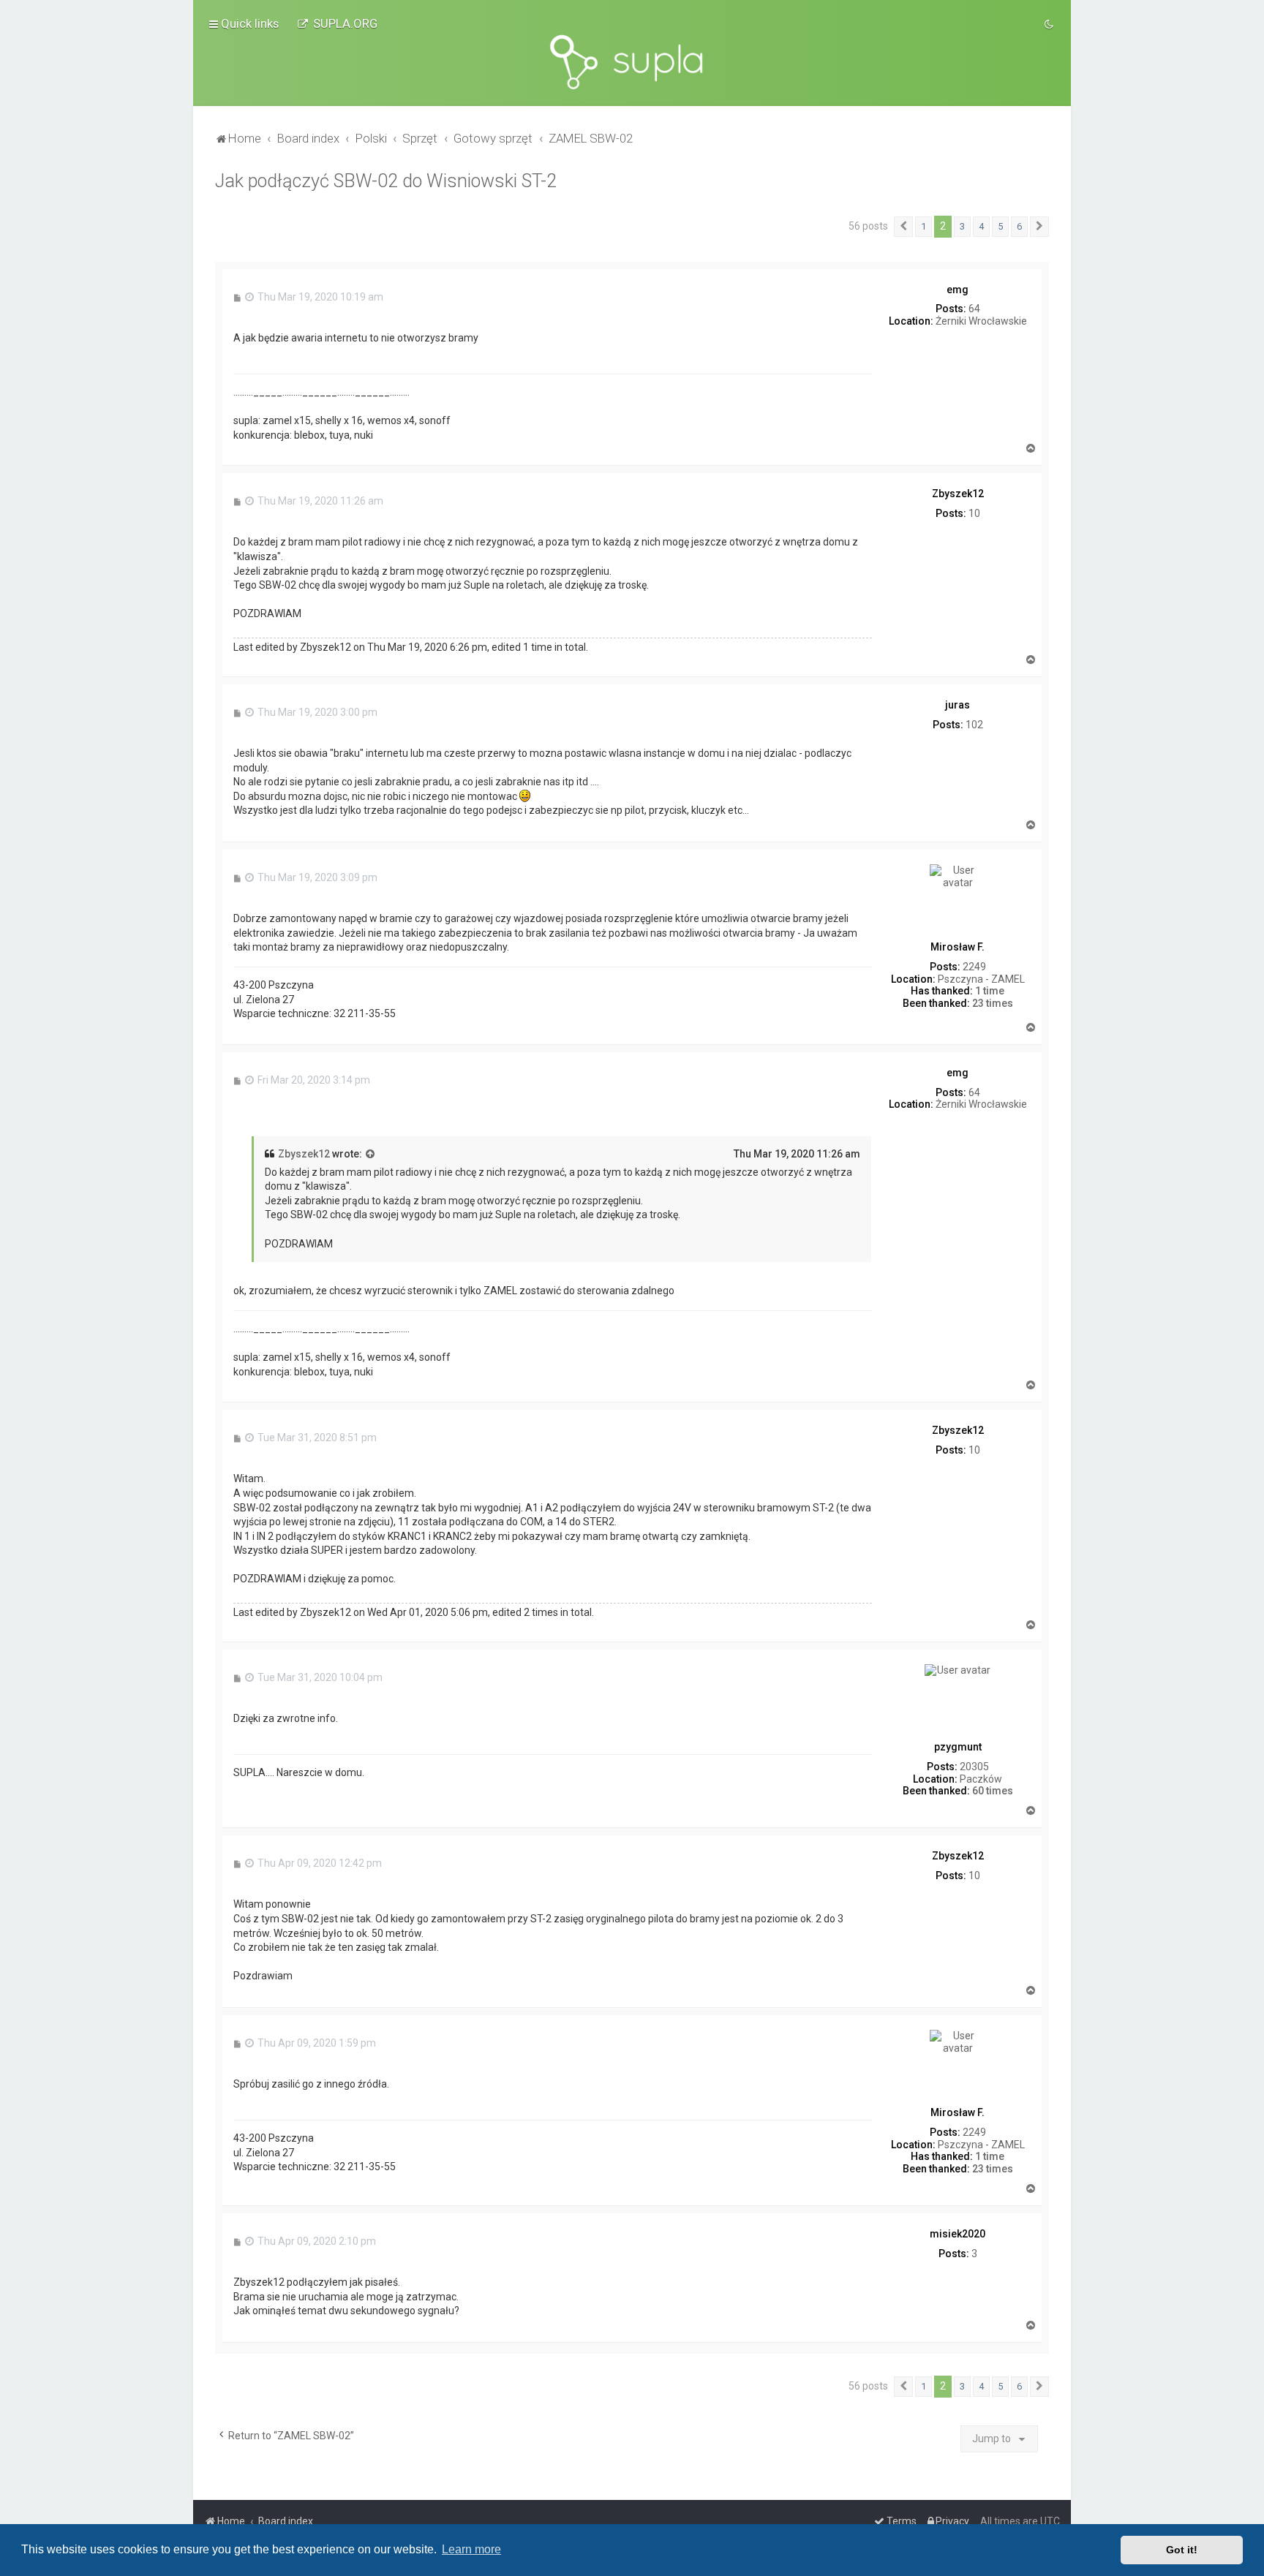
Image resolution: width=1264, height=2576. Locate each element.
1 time (990, 991)
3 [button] (962, 226)
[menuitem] (337, 23)
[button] (903, 227)
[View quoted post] (371, 1155)
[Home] (632, 62)
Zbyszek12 (304, 1154)
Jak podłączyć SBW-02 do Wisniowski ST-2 (386, 181)
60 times (993, 1791)
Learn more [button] (471, 2549)
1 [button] (923, 226)
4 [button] (981, 226)
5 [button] (1000, 226)
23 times (993, 1003)
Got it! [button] (1182, 2550)
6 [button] (1019, 226)
